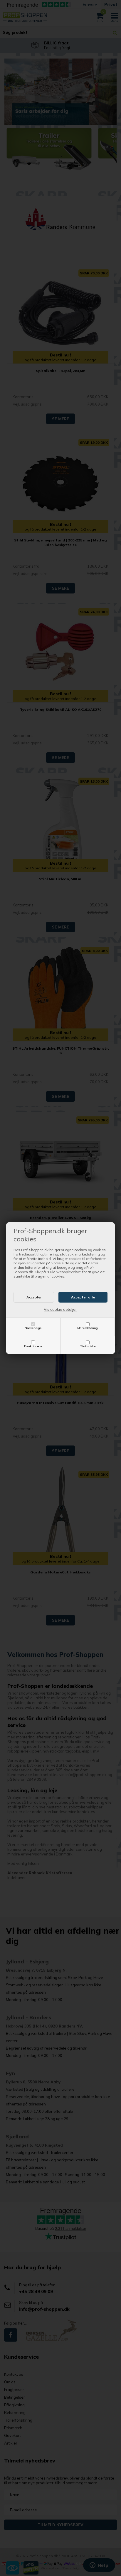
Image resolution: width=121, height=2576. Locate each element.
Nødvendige (33, 1328)
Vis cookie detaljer (60, 1309)
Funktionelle (33, 1346)
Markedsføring (88, 1328)
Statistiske (88, 1346)
